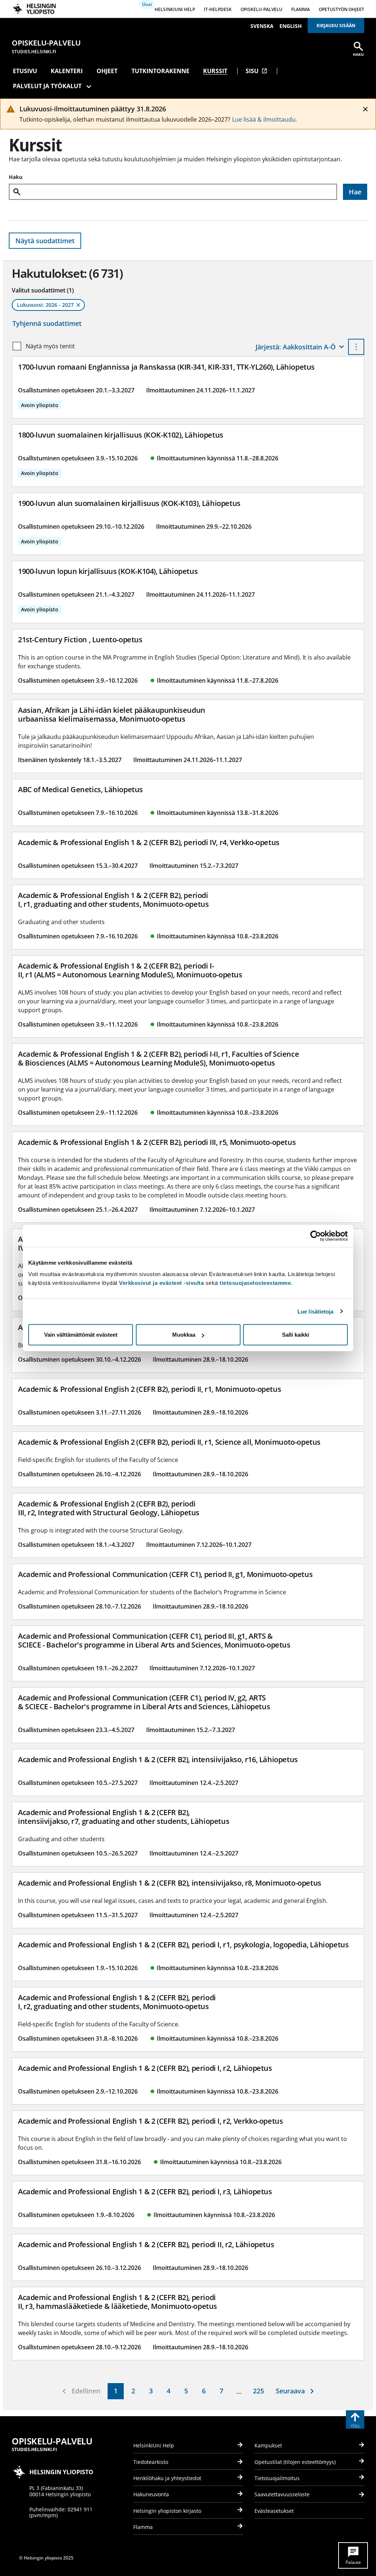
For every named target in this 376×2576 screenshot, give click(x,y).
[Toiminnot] (356, 347)
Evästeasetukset (274, 2511)
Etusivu (25, 71)
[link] (116, 2391)
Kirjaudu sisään (336, 26)
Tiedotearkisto (151, 2462)
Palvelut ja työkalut (47, 86)
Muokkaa (184, 1335)
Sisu (256, 71)
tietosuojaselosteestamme (255, 1283)
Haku (16, 177)
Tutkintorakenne (160, 71)
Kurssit (215, 71)
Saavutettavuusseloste (282, 2494)
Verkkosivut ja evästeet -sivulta (161, 1283)
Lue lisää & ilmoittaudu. (265, 119)
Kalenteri (67, 71)
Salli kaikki (296, 1335)
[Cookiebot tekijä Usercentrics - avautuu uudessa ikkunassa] (316, 1236)
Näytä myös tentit (50, 346)
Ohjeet (107, 71)
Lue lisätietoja (316, 1311)
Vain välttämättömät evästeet (81, 1335)
